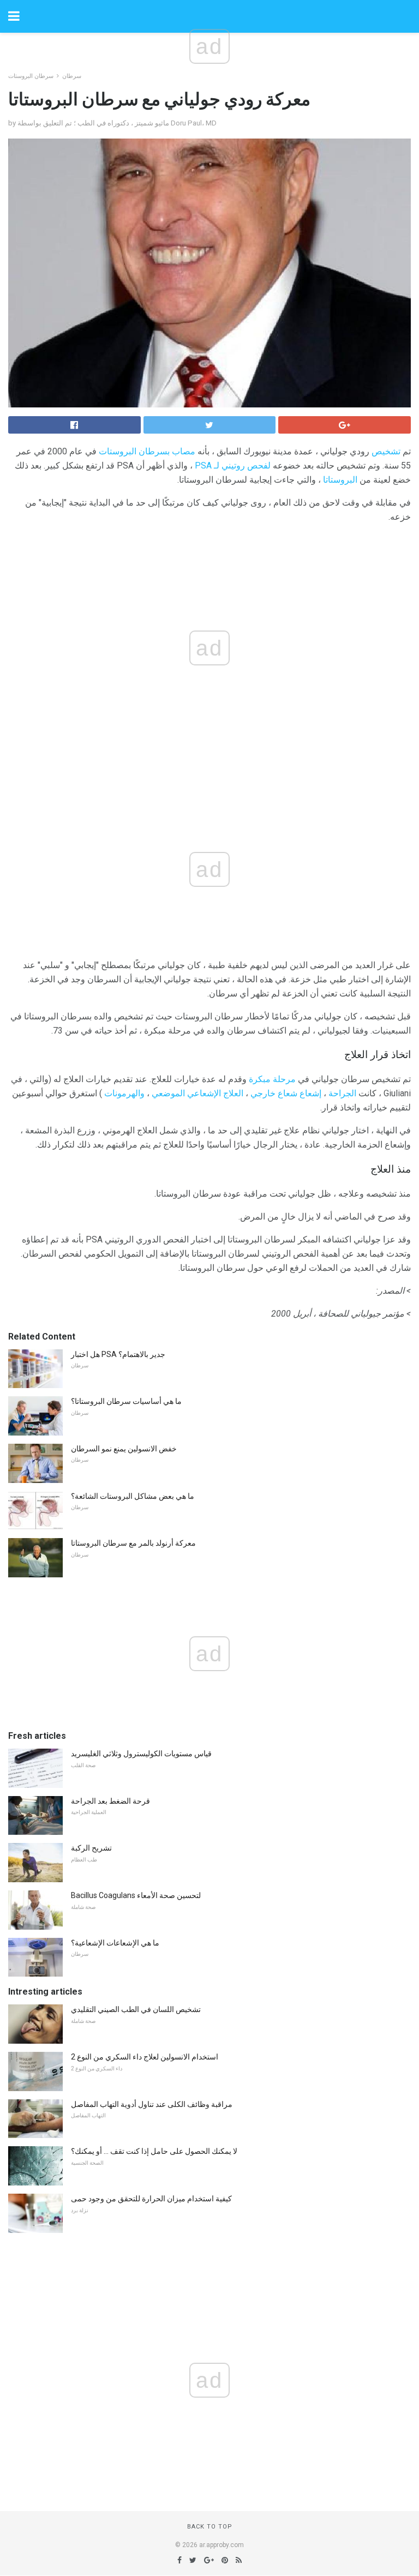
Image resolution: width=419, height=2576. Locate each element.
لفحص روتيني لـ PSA (233, 466)
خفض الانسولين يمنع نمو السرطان (124, 1449)
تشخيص (386, 451)
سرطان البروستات (31, 76)
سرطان (72, 76)
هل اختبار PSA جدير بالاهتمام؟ (118, 1354)
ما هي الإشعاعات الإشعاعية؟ (115, 1943)
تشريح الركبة (91, 1848)
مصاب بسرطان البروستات (147, 451)
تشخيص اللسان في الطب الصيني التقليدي (136, 2009)
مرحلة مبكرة (272, 1079)
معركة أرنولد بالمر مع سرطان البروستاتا (133, 1543)
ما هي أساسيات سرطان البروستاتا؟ (126, 1401)
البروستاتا (340, 480)
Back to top (210, 2527)
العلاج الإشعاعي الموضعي (197, 1093)
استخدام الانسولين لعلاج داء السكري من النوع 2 (145, 2057)
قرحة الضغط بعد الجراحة (110, 1801)
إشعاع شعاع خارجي (286, 1093)
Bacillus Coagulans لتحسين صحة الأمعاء (136, 1895)
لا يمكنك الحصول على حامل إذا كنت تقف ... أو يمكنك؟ (154, 2151)
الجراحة (342, 1093)
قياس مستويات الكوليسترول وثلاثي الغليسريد (141, 1754)
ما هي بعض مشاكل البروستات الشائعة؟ (133, 1496)
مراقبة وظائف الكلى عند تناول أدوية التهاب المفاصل (152, 2104)
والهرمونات (124, 1093)
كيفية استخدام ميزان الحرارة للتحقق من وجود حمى (151, 2199)
